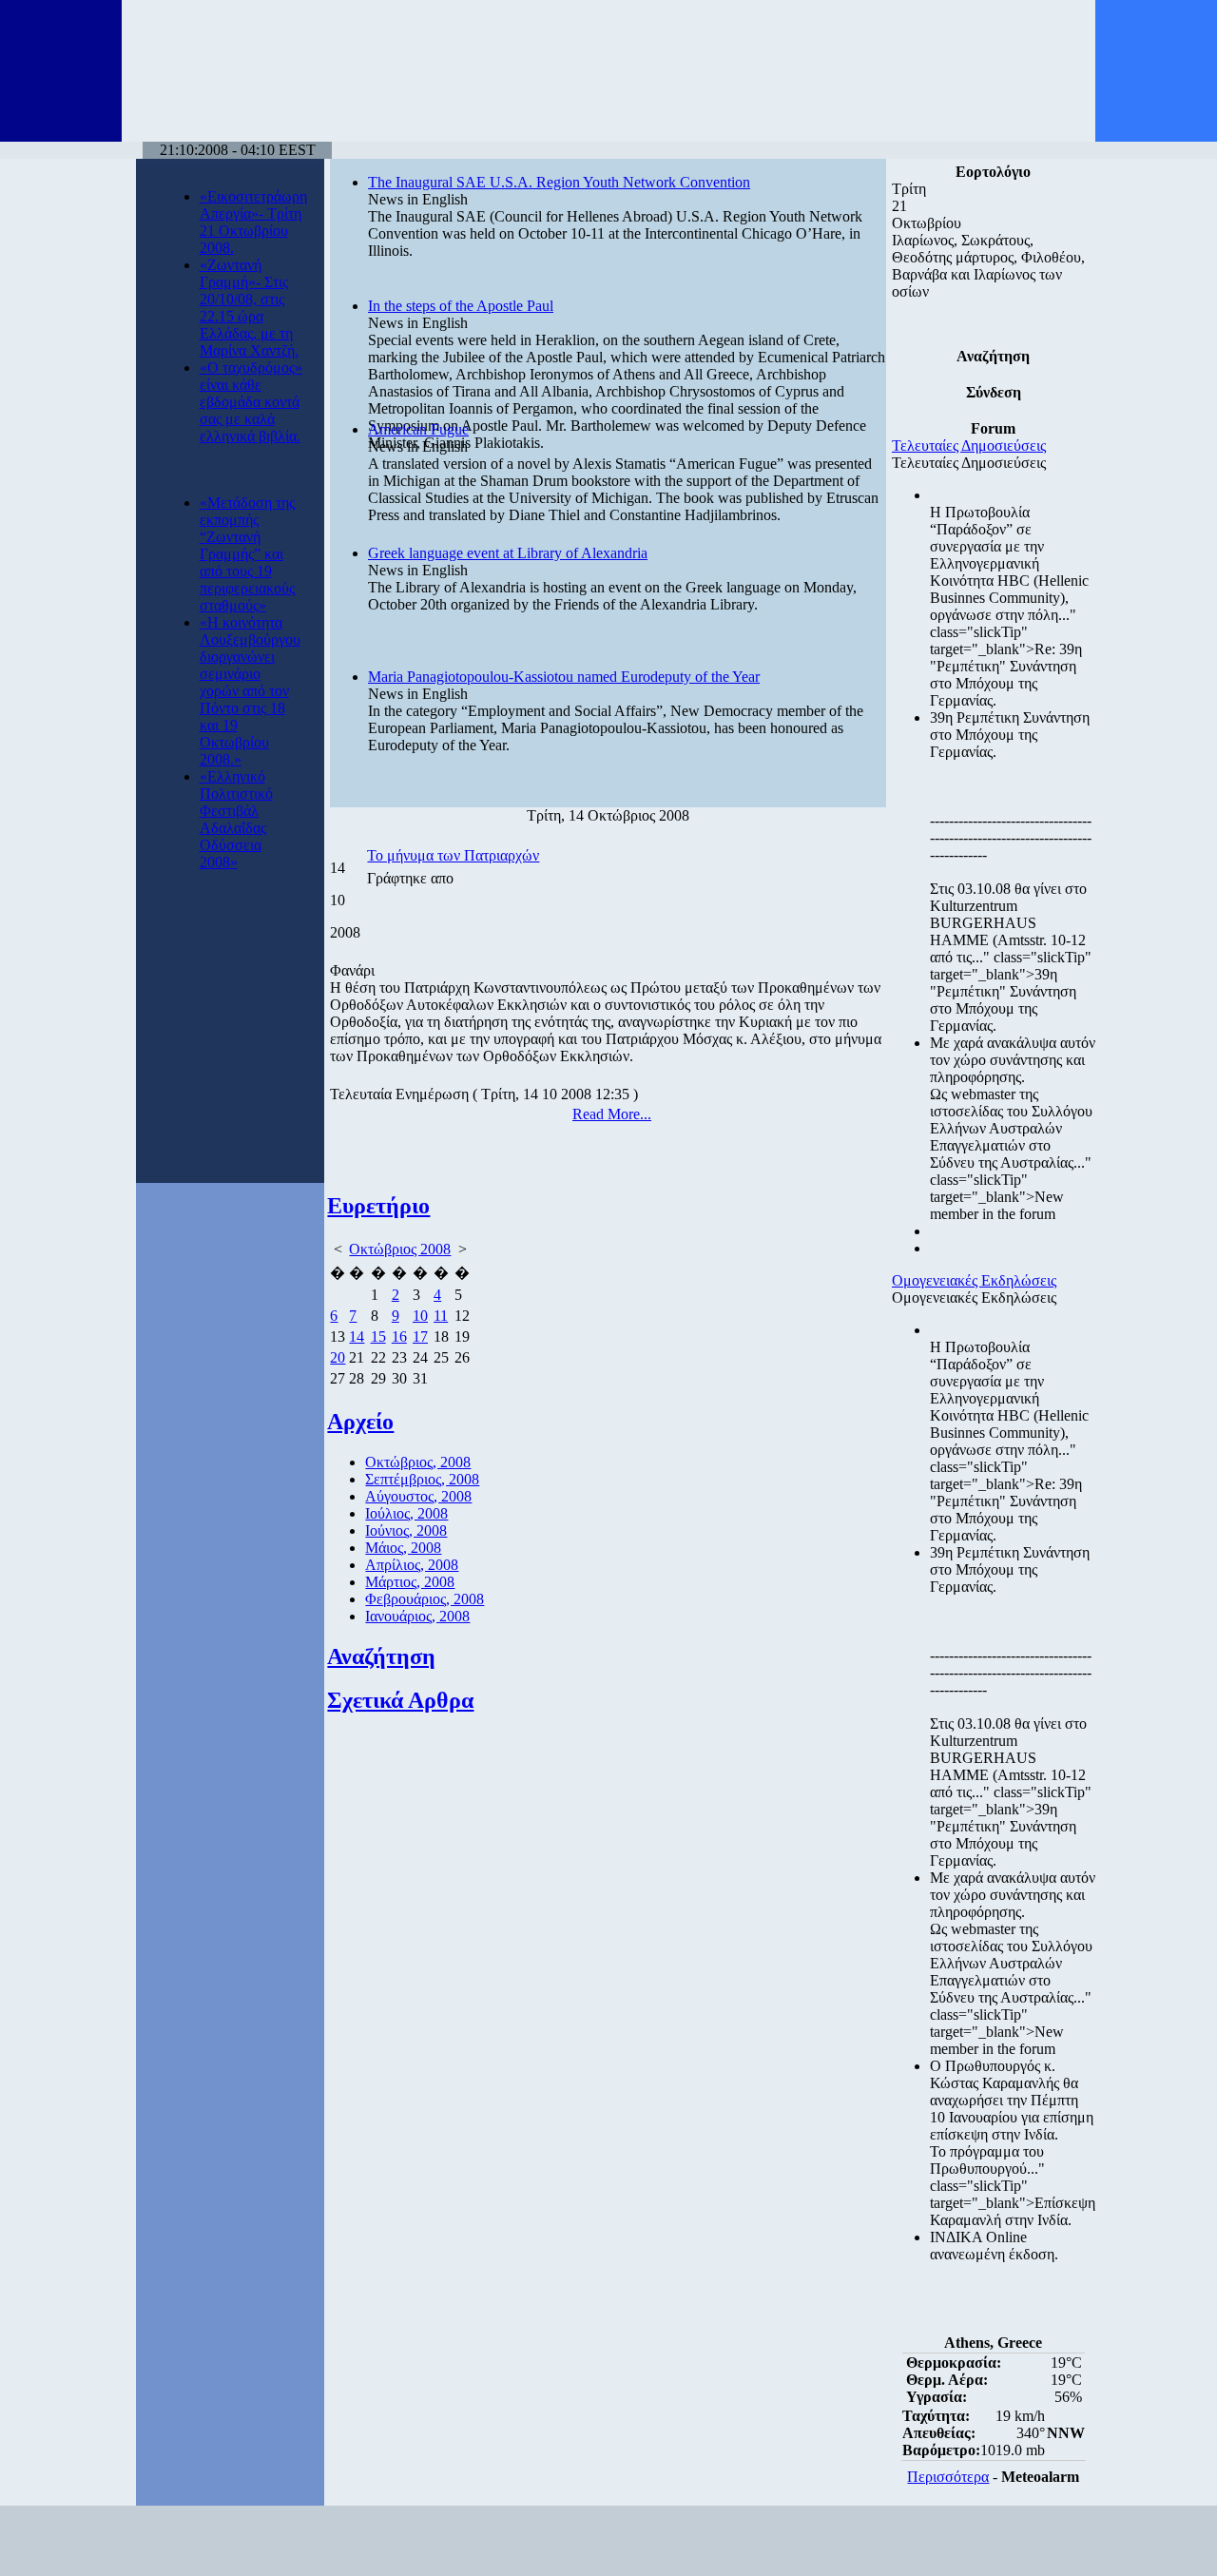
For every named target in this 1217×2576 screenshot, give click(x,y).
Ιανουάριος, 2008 (417, 1616)
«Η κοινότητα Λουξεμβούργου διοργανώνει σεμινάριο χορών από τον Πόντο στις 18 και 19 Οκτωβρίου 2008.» (250, 691)
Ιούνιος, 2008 (406, 1530)
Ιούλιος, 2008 (406, 1513)
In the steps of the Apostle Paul (461, 306)
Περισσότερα (948, 2477)
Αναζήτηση (381, 1656)
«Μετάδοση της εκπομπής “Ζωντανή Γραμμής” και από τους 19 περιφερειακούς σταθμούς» (247, 554)
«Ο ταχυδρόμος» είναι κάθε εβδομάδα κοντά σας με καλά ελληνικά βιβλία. (251, 402)
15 (378, 1336)
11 (441, 1316)
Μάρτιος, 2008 (410, 1582)
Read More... (612, 1114)
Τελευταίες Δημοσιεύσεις (969, 445)
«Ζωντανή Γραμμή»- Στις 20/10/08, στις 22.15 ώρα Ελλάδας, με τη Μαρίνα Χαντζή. (249, 308)
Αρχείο (360, 1422)
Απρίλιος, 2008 (412, 1565)
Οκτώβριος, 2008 (418, 1462)
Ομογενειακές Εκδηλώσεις (974, 1280)
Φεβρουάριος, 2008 (425, 1599)
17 (420, 1336)
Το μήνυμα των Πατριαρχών (453, 855)
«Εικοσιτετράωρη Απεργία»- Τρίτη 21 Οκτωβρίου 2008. (253, 222)
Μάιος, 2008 (403, 1548)
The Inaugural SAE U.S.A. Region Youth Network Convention (559, 182)
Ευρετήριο (378, 1206)
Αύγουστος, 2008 (418, 1496)
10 (420, 1316)
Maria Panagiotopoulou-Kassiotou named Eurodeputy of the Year (564, 677)
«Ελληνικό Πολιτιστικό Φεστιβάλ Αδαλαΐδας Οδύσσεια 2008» (236, 819)
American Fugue (418, 429)
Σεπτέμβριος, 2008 (422, 1479)
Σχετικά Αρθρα (400, 1700)
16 (399, 1336)
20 (338, 1357)
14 (357, 1336)
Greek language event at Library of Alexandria (508, 553)
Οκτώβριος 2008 (400, 1249)
